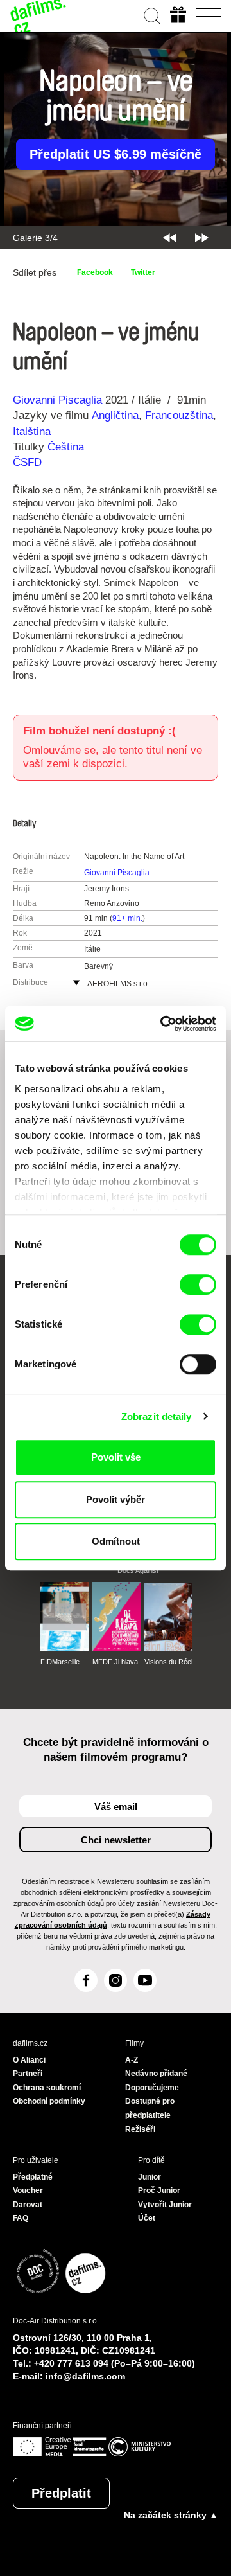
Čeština (66, 447)
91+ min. (127, 918)
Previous (170, 238)
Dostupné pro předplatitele (150, 2108)
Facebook (95, 272)
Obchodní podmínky (49, 2101)
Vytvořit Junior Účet (165, 2212)
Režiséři (140, 2129)
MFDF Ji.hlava (115, 1662)
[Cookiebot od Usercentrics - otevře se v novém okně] (163, 1024)
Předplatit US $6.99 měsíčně (116, 154)
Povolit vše (116, 1457)
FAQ (21, 2218)
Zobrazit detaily (157, 1417)
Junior (150, 2177)
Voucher (28, 2190)
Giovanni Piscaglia (57, 400)
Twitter (143, 272)
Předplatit (61, 2493)
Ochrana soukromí (47, 2088)
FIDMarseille (60, 1662)
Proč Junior (159, 2190)
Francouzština (179, 415)
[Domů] (38, 16)
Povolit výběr (116, 1499)
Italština (32, 431)
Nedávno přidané (156, 2074)
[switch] (198, 1284)
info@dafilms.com (85, 2376)
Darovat (28, 2205)
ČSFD (29, 462)
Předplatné (33, 2177)
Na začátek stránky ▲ (171, 2515)
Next (202, 238)
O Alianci (29, 2060)
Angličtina (115, 415)
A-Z (132, 2060)
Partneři (28, 2074)
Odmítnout (116, 1541)
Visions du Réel (168, 1662)
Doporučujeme (152, 2088)
